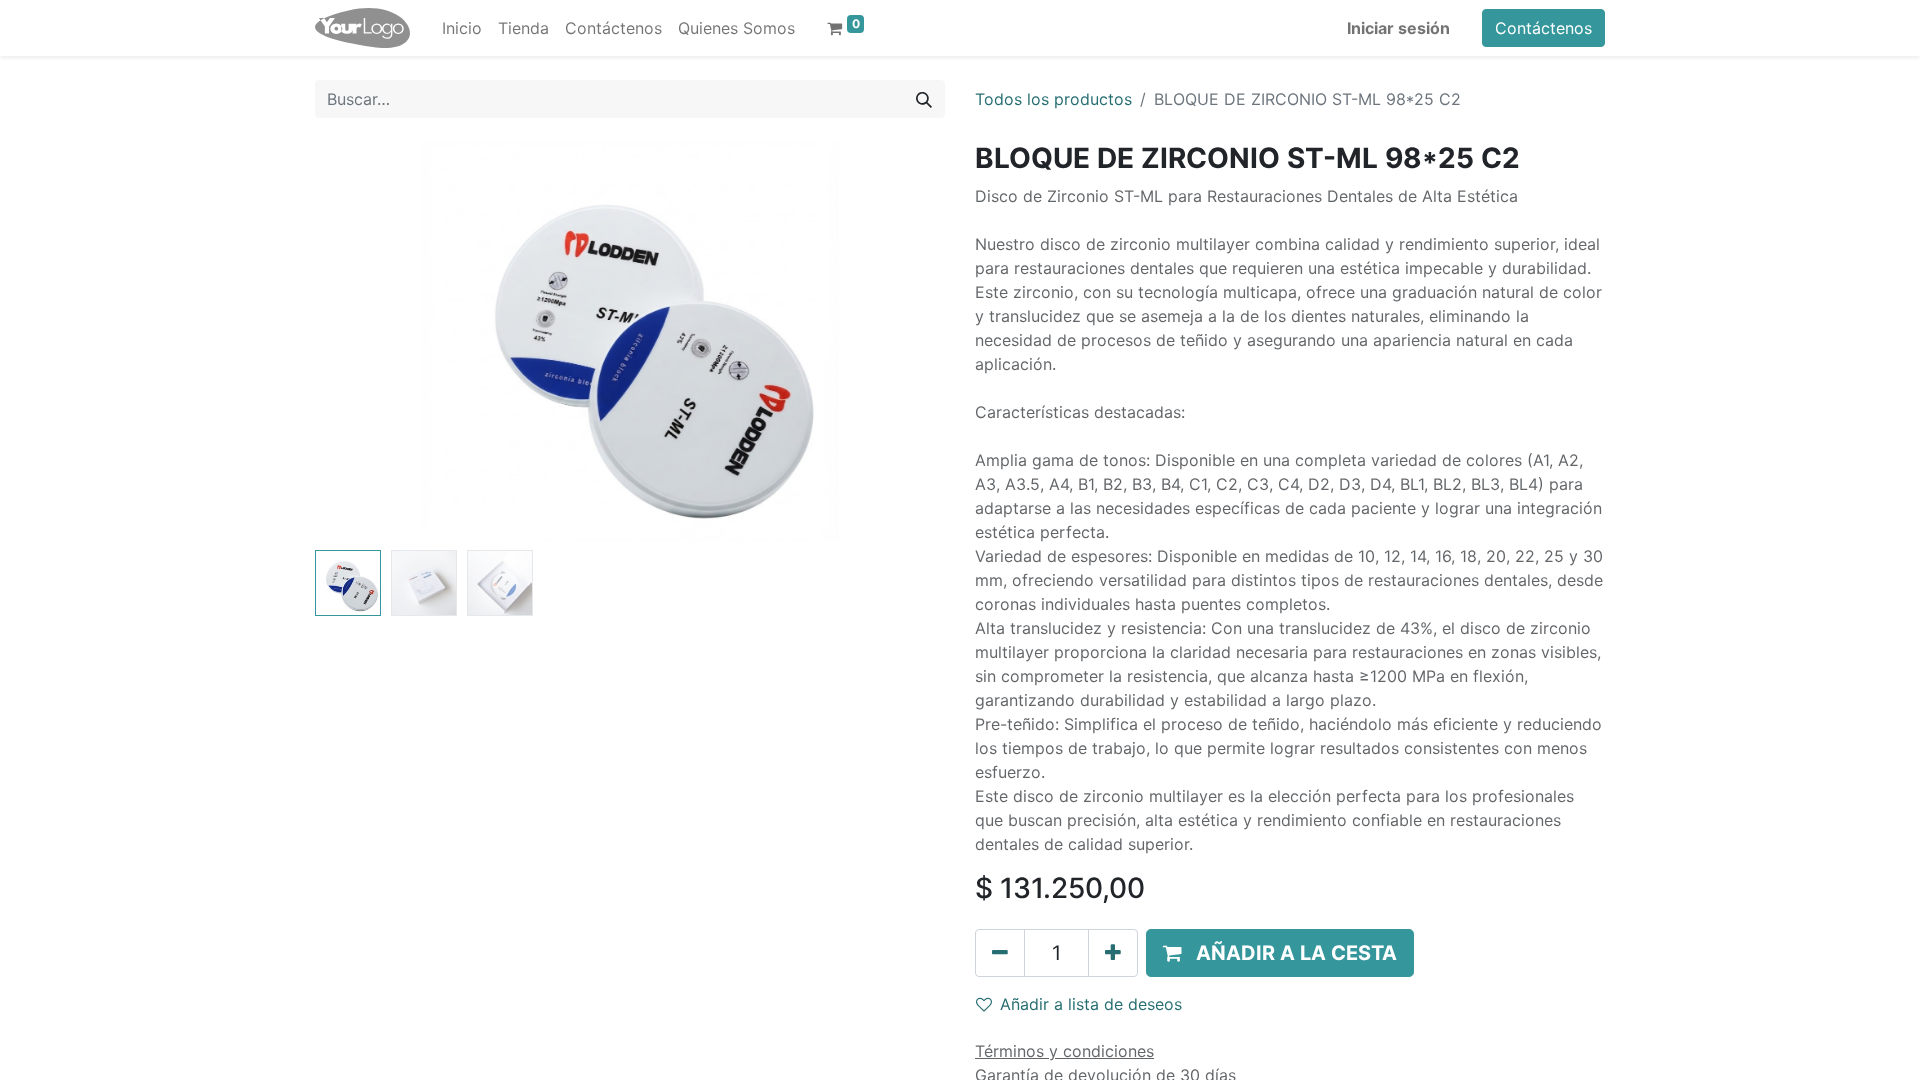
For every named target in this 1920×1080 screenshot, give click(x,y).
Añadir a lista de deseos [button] (1091, 1004)
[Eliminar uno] (1000, 953)
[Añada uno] (1113, 953)
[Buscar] (924, 99)
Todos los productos (1053, 99)
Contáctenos (1543, 28)
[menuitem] (462, 28)
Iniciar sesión (1398, 28)
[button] (362, 342)
